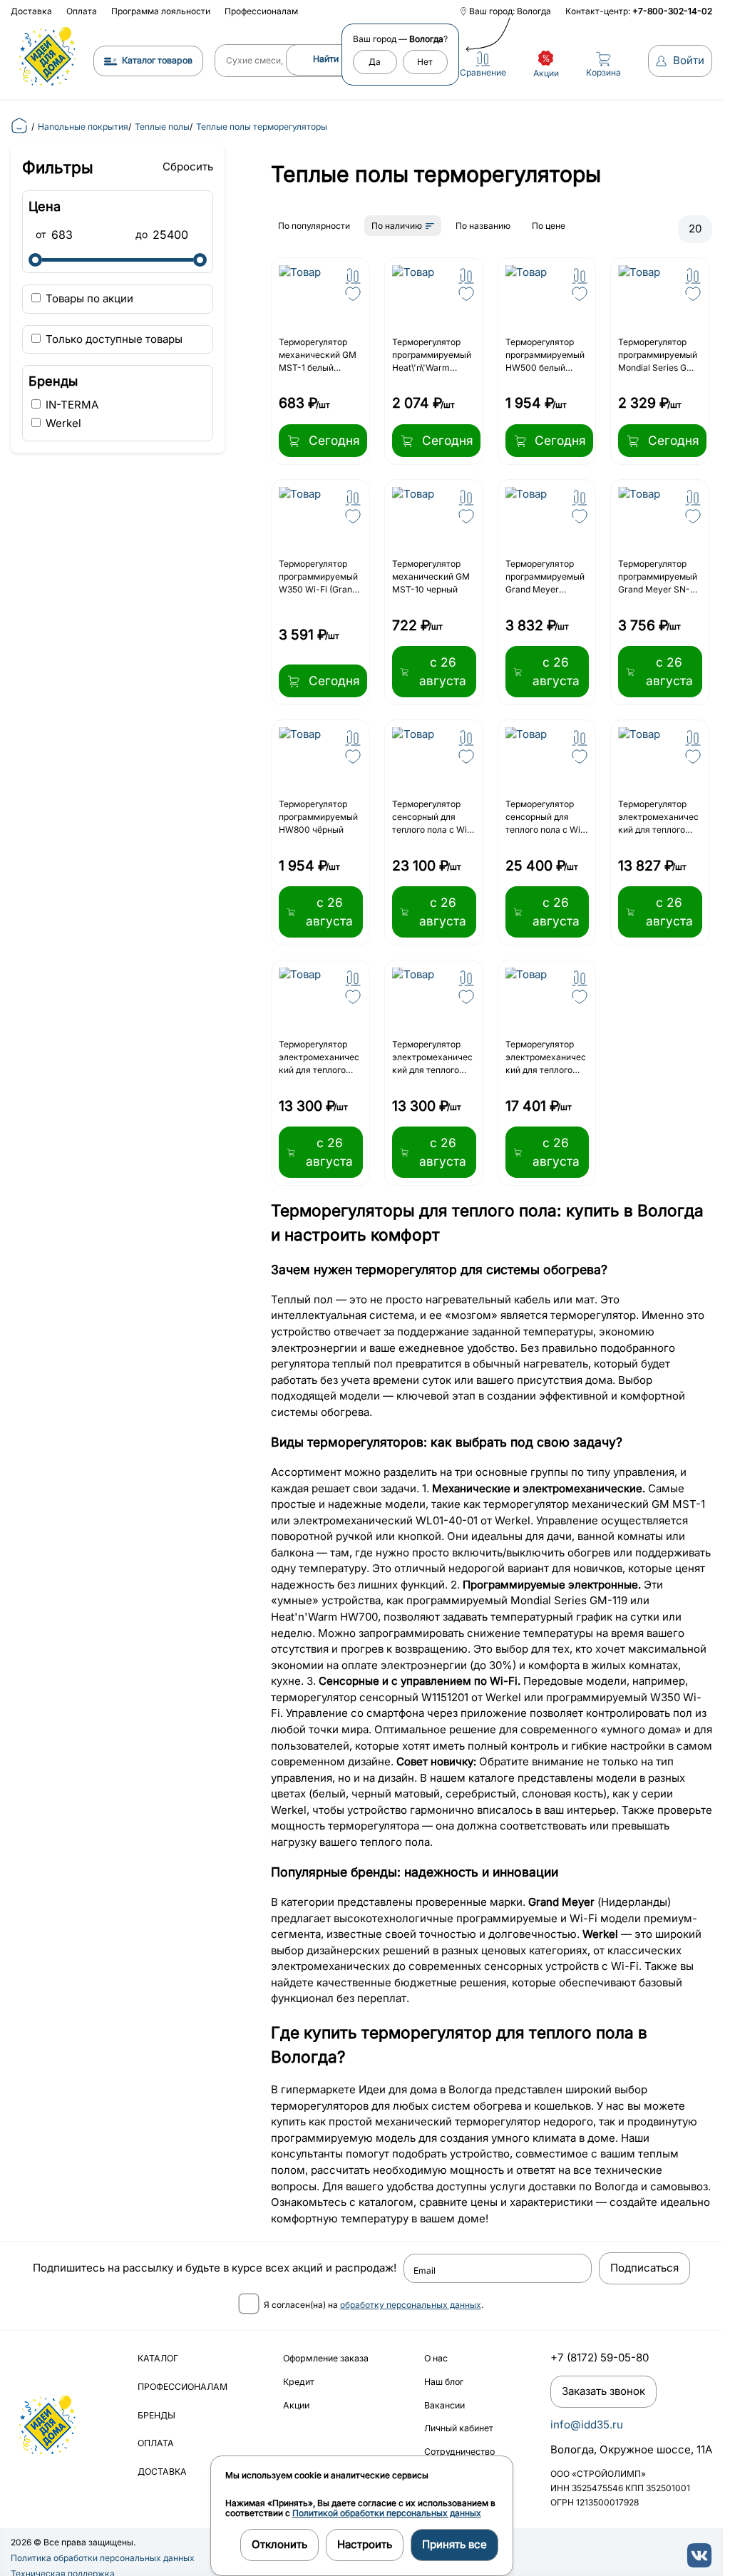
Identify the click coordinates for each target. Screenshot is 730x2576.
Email (425, 2271)
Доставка (31, 11)
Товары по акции (88, 298)
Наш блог (444, 2382)
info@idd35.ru (587, 2424)
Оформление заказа (326, 2358)
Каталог (158, 2358)
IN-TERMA (71, 405)
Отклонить (279, 2544)
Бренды (156, 2415)
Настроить (365, 2544)
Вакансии (444, 2405)
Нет (425, 62)
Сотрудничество (459, 2452)
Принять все (454, 2544)
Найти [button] (326, 59)
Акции (296, 2405)
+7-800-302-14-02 (672, 11)
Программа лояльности (161, 11)
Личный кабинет (459, 2428)
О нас (436, 2358)
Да (375, 62)
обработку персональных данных (411, 2305)
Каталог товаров (157, 60)
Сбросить (188, 166)
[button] (353, 276)
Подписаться (644, 2268)
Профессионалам (261, 11)
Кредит (299, 2382)
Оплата (82, 11)
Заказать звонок (603, 2391)
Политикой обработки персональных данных (387, 2513)
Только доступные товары (113, 339)
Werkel (62, 423)
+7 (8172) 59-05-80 (600, 2357)
